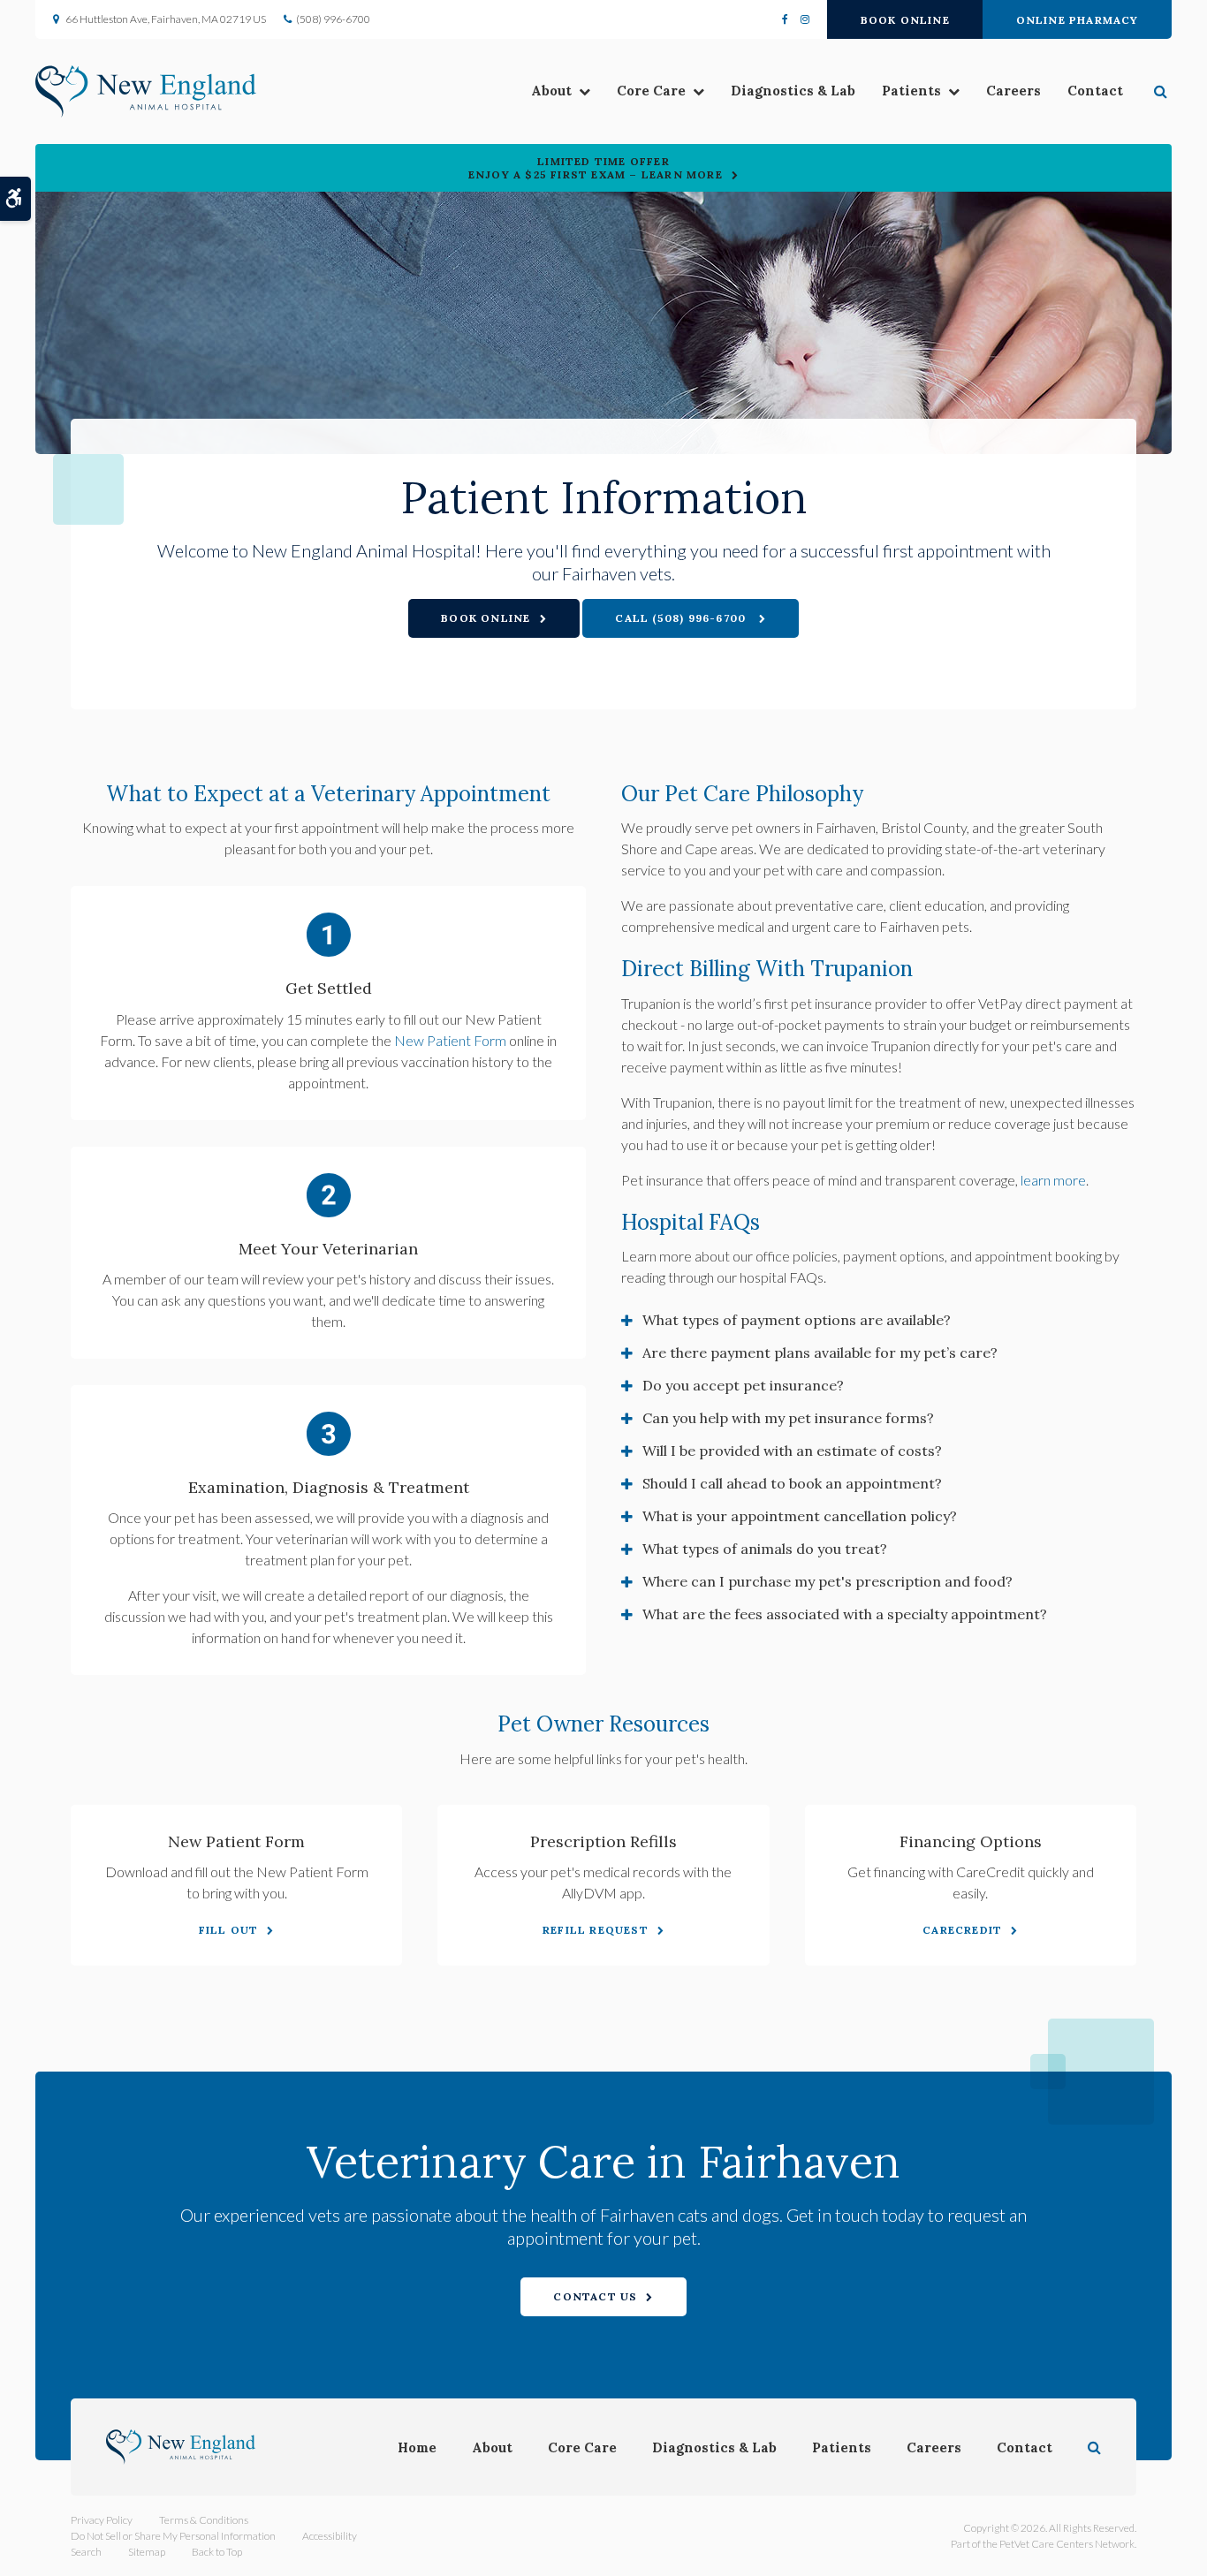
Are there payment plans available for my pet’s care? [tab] (820, 1352)
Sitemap (147, 2552)
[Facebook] (788, 19)
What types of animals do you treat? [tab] (765, 1549)
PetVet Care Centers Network (1067, 2544)
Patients (911, 91)
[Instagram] (802, 19)
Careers (1013, 91)
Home (417, 2447)
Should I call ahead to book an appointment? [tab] (792, 1483)
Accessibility (330, 2536)
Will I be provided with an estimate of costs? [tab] (792, 1451)
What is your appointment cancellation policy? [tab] (800, 1516)
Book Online (905, 20)
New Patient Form (450, 1040)
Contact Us (595, 2296)
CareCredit (962, 1930)
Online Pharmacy (1078, 20)
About (551, 91)
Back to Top (217, 2552)
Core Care (651, 91)
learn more (1053, 1180)
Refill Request (596, 1930)
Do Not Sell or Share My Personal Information (173, 2536)
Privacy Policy (102, 2520)
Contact (1095, 91)
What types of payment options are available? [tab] (797, 1320)
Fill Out (229, 1930)
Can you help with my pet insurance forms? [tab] (788, 1418)
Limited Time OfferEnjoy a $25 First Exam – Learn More (596, 168)
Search (86, 2552)
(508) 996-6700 (333, 19)
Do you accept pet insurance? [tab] (743, 1385)
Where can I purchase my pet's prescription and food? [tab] (827, 1581)
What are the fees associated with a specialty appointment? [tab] (845, 1614)
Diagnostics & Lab (793, 91)
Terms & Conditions (204, 2520)
